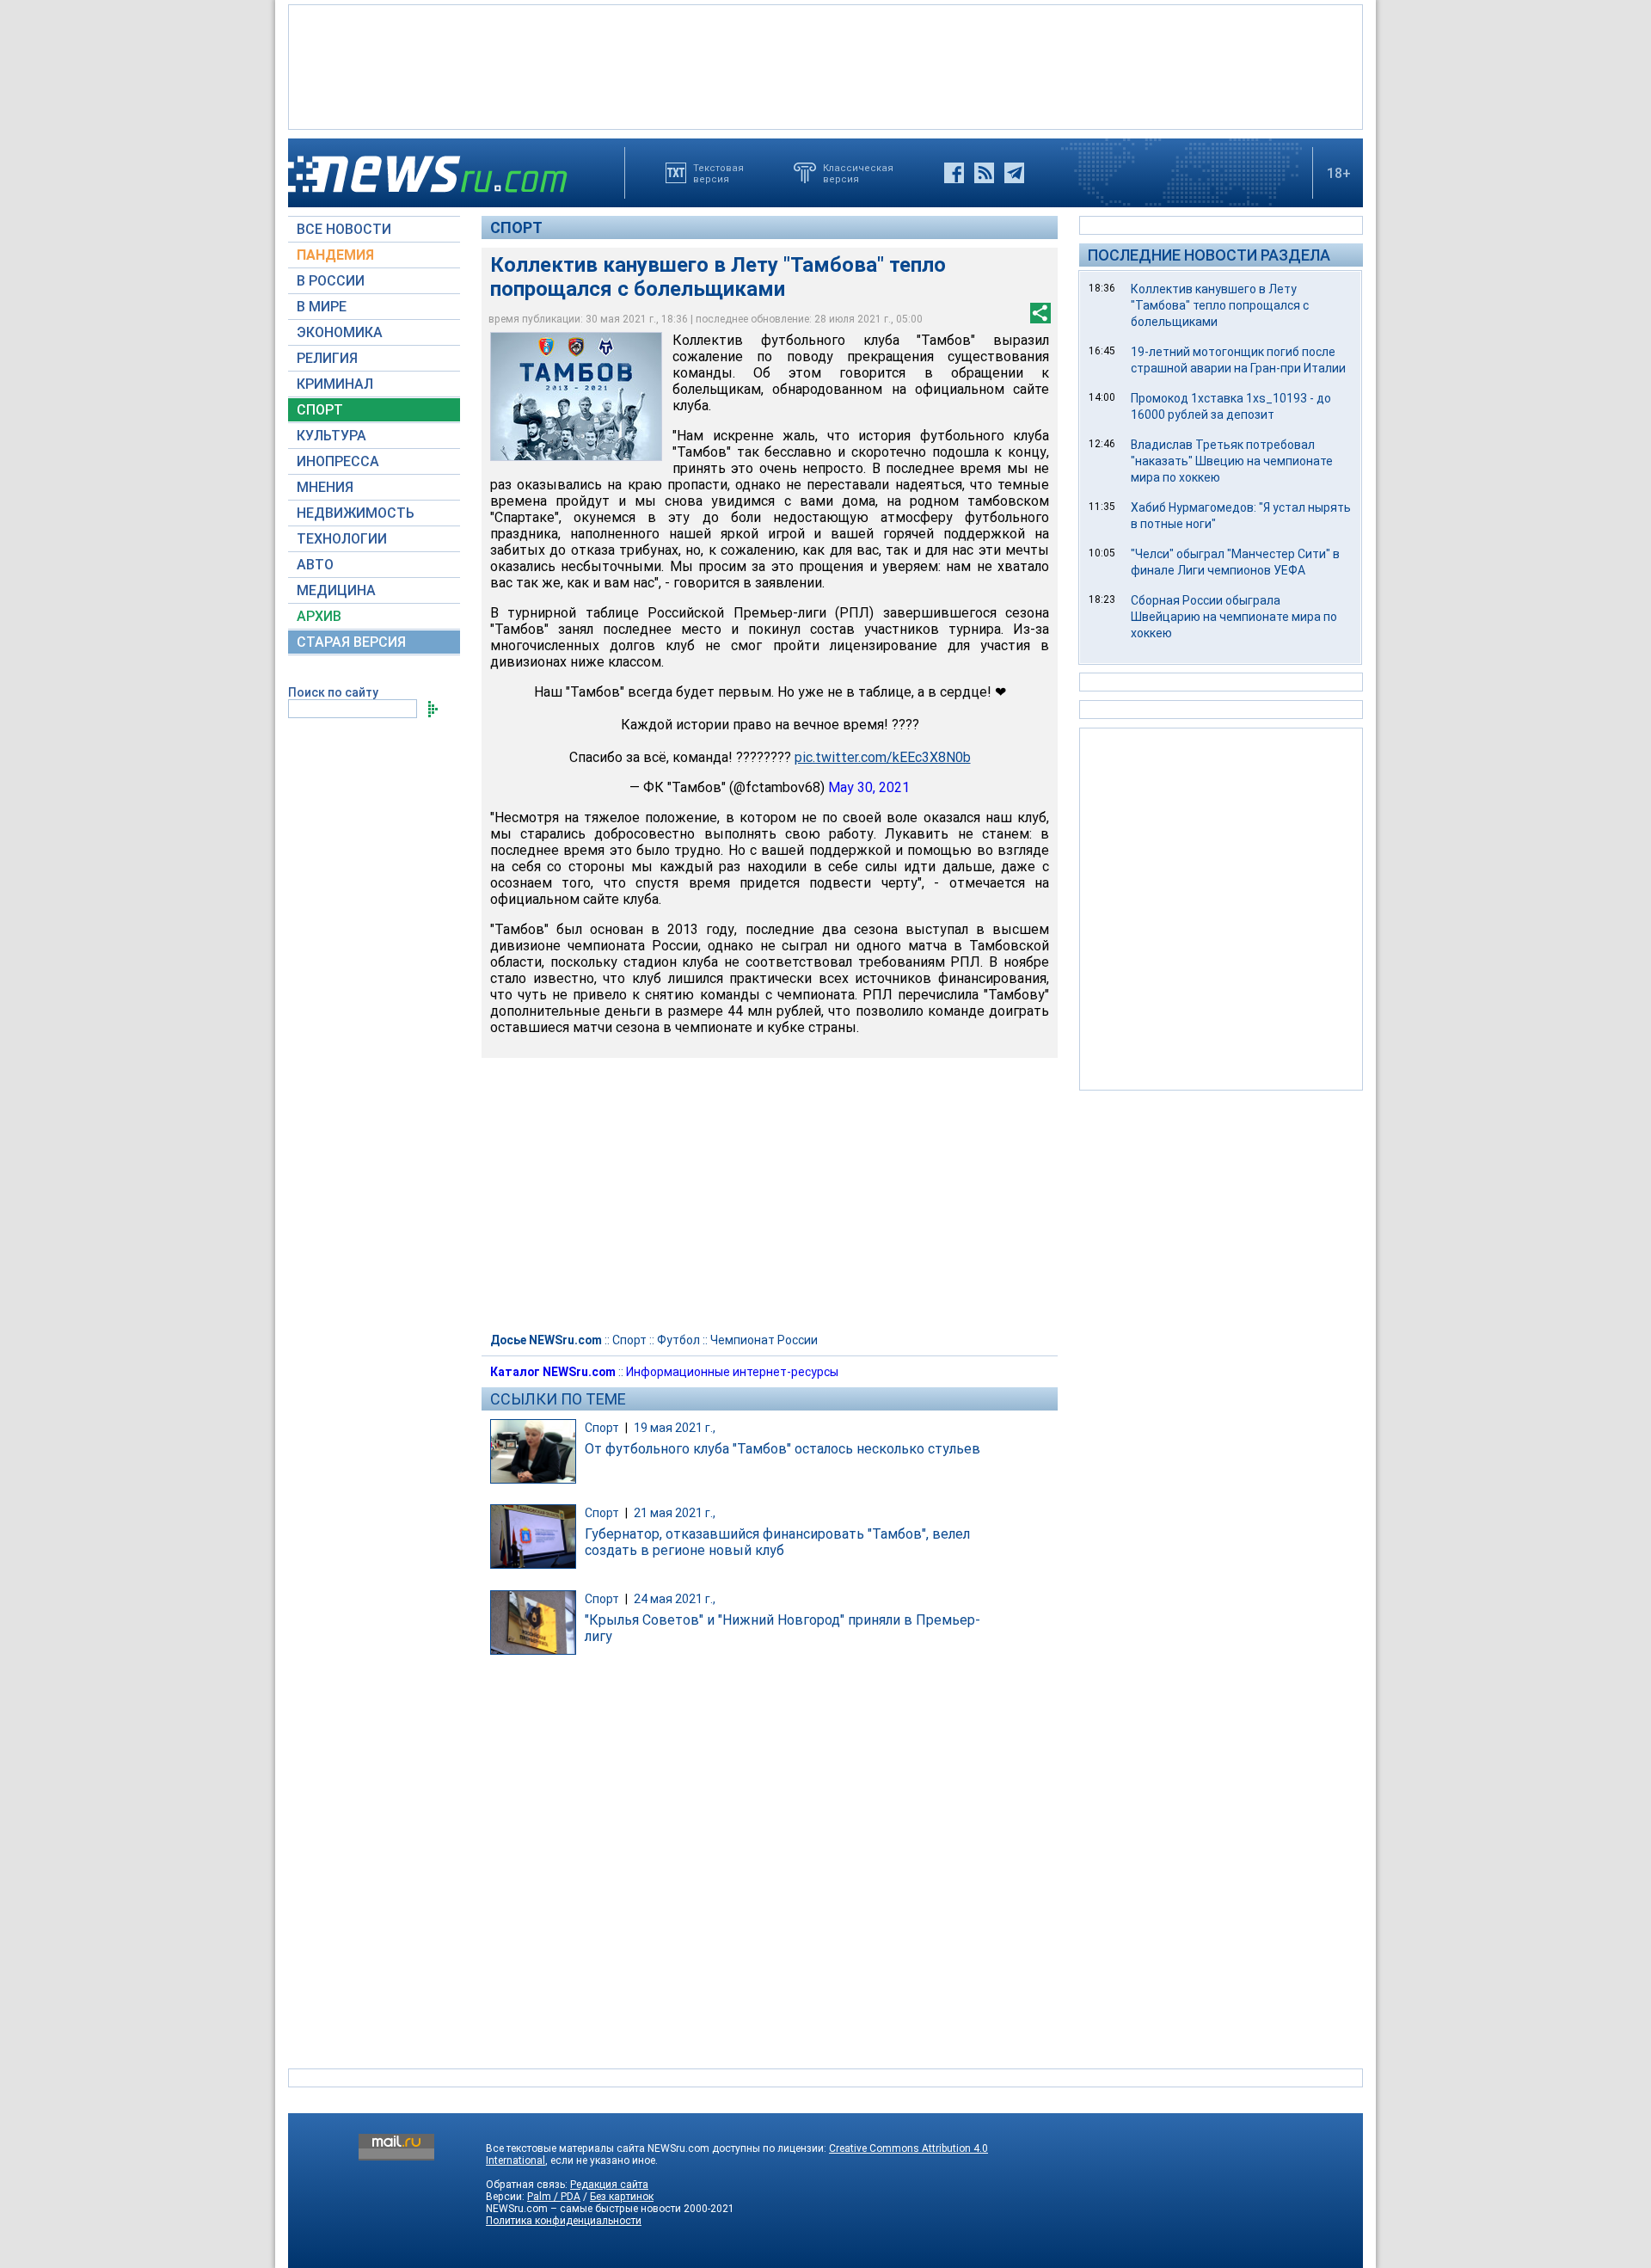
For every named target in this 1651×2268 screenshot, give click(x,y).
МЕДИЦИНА (336, 590)
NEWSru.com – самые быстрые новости (583, 2209)
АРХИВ (319, 616)
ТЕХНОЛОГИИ (342, 539)
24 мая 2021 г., (675, 1599)
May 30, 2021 (869, 787)
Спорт (516, 227)
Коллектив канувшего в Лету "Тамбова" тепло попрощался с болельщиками (1220, 305)
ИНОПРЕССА (338, 461)
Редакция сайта (609, 2185)
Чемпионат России (764, 1340)
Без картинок (622, 2197)
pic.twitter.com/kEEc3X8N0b (883, 757)
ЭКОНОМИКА (340, 332)
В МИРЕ (322, 307)
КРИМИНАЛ (335, 384)
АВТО (315, 565)
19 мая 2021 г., (675, 1428)
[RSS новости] (984, 173)
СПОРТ (320, 410)
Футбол (678, 1340)
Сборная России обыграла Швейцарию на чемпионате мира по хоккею (1234, 617)
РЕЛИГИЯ (327, 358)
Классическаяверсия (858, 173)
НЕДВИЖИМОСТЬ (356, 513)
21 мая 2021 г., (675, 1513)
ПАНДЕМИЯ (335, 255)
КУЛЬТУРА (331, 436)
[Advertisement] (825, 65)
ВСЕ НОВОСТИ (344, 229)
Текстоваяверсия (718, 173)
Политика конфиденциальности (564, 2221)
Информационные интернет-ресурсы (732, 1372)
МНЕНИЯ (325, 487)
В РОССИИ (331, 281)
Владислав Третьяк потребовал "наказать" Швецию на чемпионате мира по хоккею (1232, 461)
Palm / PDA (554, 2197)
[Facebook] (954, 173)
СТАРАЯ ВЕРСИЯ (351, 642)
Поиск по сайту (333, 692)
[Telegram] (1014, 173)
